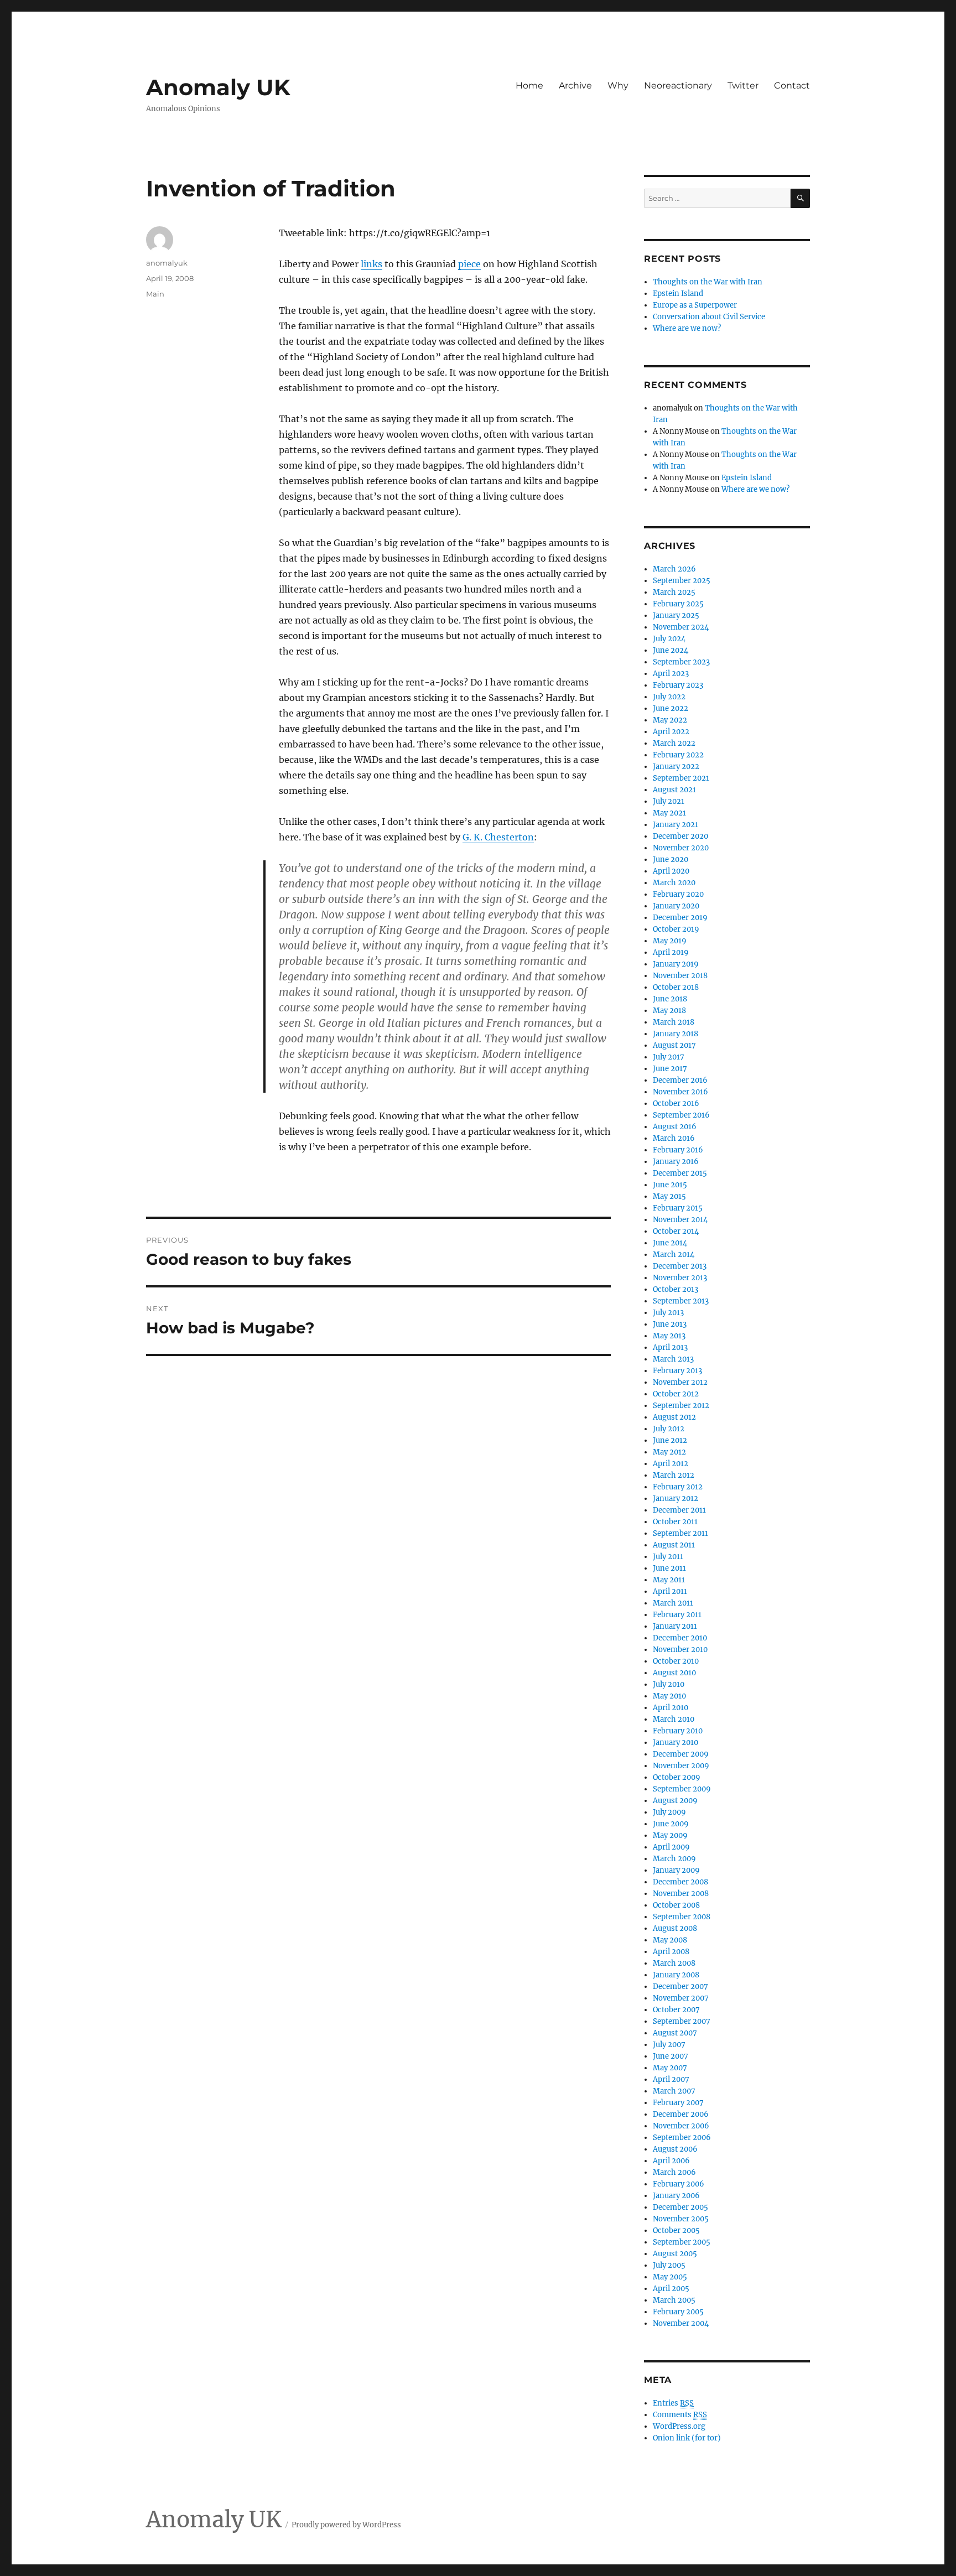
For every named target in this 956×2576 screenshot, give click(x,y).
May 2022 (670, 720)
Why (618, 85)
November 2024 (681, 627)
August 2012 (674, 1417)
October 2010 (676, 1661)
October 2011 (675, 1522)
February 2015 (678, 1208)
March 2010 (674, 1719)
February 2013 (677, 1371)
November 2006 (681, 2126)
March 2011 (673, 1603)
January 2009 (676, 1870)
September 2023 (681, 662)
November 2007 (681, 1998)
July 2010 (669, 1684)
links (372, 264)
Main (155, 294)
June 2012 (670, 1440)
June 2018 (670, 999)
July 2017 (669, 1057)
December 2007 (680, 1986)
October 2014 (676, 1231)
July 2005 (669, 2265)
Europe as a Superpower (695, 305)
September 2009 (682, 1789)
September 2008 (682, 1917)
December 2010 (680, 1638)
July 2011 (668, 1557)
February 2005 (678, 2312)
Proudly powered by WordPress (346, 2525)
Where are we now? (687, 328)
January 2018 (676, 1034)
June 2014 (670, 1243)
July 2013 (668, 1313)
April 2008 (671, 1952)
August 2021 (674, 790)
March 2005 (674, 2300)
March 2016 (674, 1138)
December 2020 (680, 836)
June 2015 (670, 1185)
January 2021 (676, 825)
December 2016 (680, 1080)
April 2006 (671, 2161)
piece (469, 264)
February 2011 (677, 1615)
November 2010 (680, 1650)
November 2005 (681, 2219)
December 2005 (680, 2207)
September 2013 (681, 1301)
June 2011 (669, 1568)
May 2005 (670, 2277)
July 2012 (669, 1429)
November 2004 (681, 2323)
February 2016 (678, 1150)
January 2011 (675, 1626)
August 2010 (674, 1673)
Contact (792, 85)
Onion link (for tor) (687, 2438)
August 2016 (675, 1127)
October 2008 (676, 1905)
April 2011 (670, 1591)
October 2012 (676, 1394)
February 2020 (678, 894)
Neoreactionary (678, 85)
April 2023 (671, 674)
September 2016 (681, 1115)
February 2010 (678, 1731)
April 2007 (671, 2079)
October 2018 (676, 987)
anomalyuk (167, 263)
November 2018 (680, 976)
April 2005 (671, 2289)
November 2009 (681, 1766)
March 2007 (674, 2091)
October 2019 (676, 929)
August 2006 (675, 2149)
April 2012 (671, 1464)
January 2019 (676, 964)
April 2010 (671, 1708)
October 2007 (676, 2010)
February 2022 (678, 755)
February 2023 (678, 685)
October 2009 (677, 1777)
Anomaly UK (218, 87)
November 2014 (680, 1220)
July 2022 (669, 697)
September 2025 (682, 581)
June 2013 (670, 1324)
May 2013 (669, 1336)
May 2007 (670, 2068)
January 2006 (676, 2196)
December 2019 (680, 918)
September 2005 (682, 2242)
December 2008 (680, 1882)
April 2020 (671, 871)
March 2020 (674, 883)
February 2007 (678, 2103)
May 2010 (669, 1696)
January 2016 (676, 1162)
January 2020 (676, 906)
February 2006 (679, 2184)
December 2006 (681, 2114)
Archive (575, 85)
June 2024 (671, 650)
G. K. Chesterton (498, 837)
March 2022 (674, 743)
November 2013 (680, 1278)
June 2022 (671, 708)
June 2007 (671, 2056)
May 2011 (669, 1580)
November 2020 (681, 848)
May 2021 (669, 813)
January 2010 (676, 1743)
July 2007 (669, 2045)
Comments (680, 2415)
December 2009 (681, 1754)
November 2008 (681, 1894)
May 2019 (670, 941)
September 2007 (682, 2021)
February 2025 (678, 604)
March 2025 (674, 592)
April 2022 (671, 732)
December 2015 (680, 1173)
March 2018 (674, 1022)
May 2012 (669, 1452)
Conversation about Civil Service (709, 317)
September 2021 (681, 778)
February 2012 (678, 1487)
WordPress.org (679, 2426)
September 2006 (682, 2138)
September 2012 (681, 1406)
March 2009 (674, 1859)
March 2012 (674, 1475)
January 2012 (676, 1499)
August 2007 (675, 2033)
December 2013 (680, 1266)
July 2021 (669, 801)
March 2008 (674, 1963)
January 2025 (676, 616)
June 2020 (671, 859)
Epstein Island (678, 294)
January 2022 (676, 767)
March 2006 (674, 2172)
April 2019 (671, 952)
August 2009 (675, 1801)
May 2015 (669, 1196)
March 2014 (674, 1255)
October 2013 (676, 1289)
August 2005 (675, 2254)
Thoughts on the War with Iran (708, 282)
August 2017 (674, 1045)
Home (529, 85)
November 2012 (680, 1382)
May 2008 (670, 1940)
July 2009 (669, 1812)
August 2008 (675, 1928)
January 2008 (676, 1975)
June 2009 (671, 1824)
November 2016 (680, 1092)
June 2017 (670, 1069)
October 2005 (676, 2230)
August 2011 (674, 1545)
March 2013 (673, 1359)
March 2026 (674, 569)
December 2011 (679, 1510)
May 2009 (670, 1835)
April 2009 (671, 1847)
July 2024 (669, 639)
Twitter (743, 85)
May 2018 (669, 1011)
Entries (673, 2403)
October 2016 (676, 1103)
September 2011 (680, 1533)
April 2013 (670, 1347)
